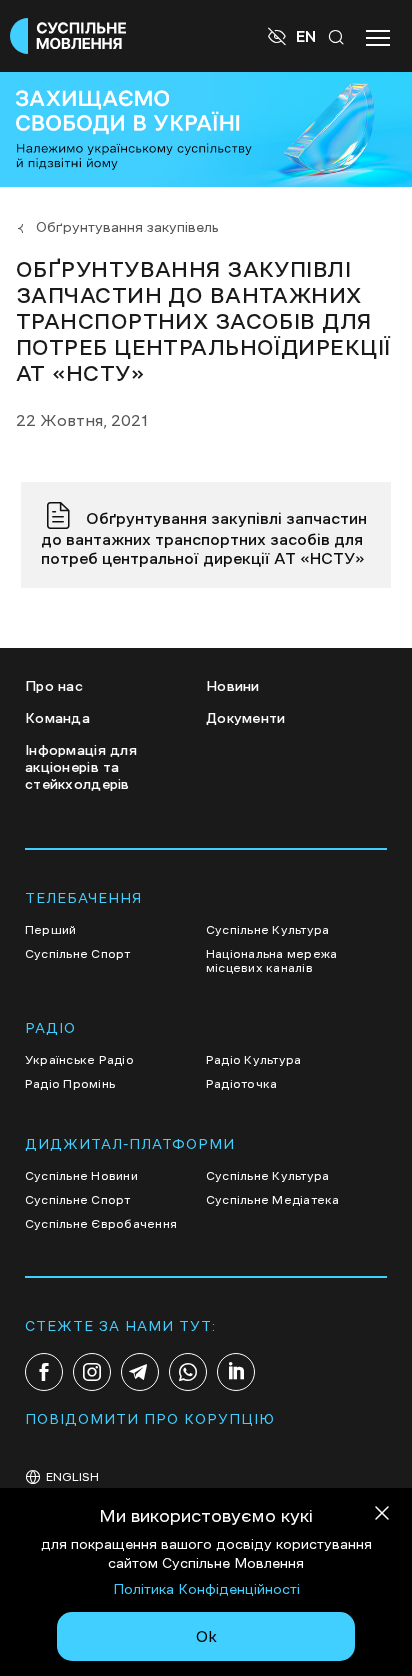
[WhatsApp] (188, 1372)
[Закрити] (382, 1516)
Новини (233, 686)
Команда (57, 718)
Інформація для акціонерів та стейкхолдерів (81, 767)
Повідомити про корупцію (150, 1419)
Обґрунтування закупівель (127, 227)
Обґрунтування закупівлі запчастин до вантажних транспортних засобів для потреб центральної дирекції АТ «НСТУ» (204, 538)
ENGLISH (72, 1477)
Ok (206, 1636)
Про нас (54, 686)
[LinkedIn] (236, 1372)
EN (306, 36)
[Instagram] (92, 1372)
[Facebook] (44, 1372)
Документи (246, 718)
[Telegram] (140, 1372)
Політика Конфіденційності (206, 1589)
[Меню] (378, 36)
